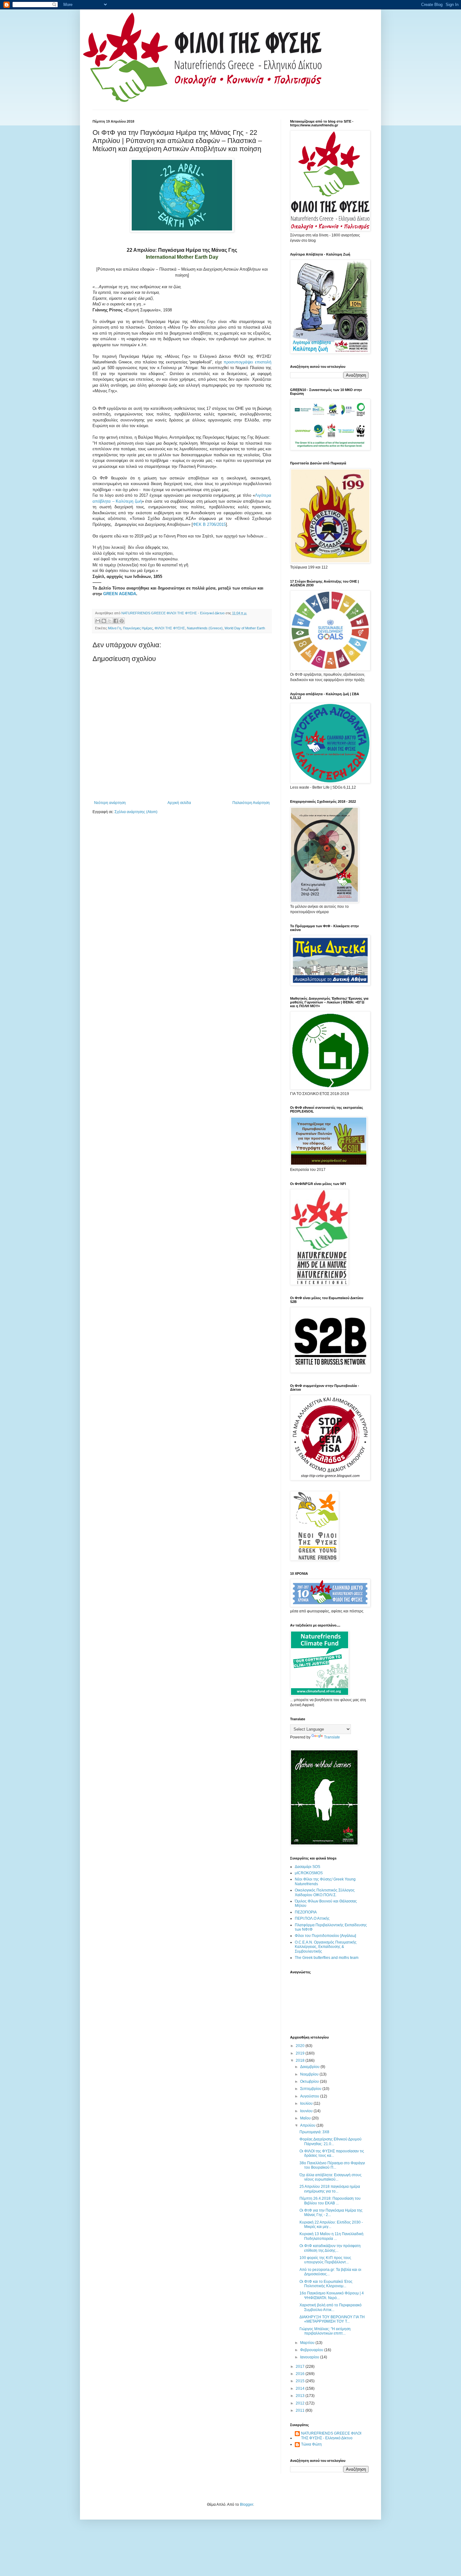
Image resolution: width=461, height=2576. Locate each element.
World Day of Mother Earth (245, 628)
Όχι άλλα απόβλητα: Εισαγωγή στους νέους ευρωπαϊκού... (331, 2177)
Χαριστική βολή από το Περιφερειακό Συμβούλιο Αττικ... (331, 2307)
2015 (301, 2381)
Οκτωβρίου (310, 2081)
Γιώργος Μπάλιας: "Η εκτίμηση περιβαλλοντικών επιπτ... (325, 2331)
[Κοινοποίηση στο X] (110, 621)
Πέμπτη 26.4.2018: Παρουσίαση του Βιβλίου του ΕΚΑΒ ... (330, 2201)
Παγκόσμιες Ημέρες (138, 628)
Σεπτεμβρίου (311, 2089)
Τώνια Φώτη (311, 2444)
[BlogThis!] (104, 621)
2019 (301, 2053)
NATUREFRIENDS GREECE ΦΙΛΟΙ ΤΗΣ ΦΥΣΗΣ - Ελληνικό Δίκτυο (331, 2436)
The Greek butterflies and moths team (327, 1958)
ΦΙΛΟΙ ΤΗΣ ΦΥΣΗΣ (170, 628)
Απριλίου (308, 2125)
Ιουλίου (307, 2103)
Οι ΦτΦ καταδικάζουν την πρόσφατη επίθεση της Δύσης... (330, 2248)
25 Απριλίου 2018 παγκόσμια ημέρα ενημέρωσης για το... (330, 2189)
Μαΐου (306, 2118)
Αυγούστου (310, 2096)
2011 (301, 2410)
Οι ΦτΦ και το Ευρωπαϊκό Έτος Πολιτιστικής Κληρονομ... (326, 2284)
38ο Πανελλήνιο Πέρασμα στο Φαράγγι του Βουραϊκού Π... (332, 2165)
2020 (301, 2046)
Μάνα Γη (114, 628)
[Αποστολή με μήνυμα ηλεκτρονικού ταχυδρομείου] (98, 621)
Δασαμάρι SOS (307, 1867)
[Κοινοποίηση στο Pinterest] (122, 621)
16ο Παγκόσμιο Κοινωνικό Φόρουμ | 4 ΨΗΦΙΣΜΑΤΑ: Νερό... (332, 2295)
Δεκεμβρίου (310, 2067)
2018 (301, 2060)
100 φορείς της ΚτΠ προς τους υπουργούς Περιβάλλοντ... (325, 2260)
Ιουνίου (307, 2111)
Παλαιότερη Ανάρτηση (251, 803)
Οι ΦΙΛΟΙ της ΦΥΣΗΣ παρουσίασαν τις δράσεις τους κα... (332, 2153)
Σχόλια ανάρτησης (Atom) (136, 812)
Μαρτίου (308, 2343)
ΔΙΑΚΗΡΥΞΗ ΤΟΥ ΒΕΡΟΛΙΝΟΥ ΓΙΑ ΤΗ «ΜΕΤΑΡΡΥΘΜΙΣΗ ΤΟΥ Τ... (332, 2319)
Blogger (246, 2505)
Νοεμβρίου (310, 2074)
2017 (301, 2367)
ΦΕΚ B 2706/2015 (209, 524)
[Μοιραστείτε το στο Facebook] (116, 621)
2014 (301, 2388)
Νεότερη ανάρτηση (110, 803)
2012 (301, 2403)
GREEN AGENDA (120, 594)
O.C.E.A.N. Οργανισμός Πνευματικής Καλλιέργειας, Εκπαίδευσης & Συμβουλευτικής (326, 1947)
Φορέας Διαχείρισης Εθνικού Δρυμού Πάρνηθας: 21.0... (331, 2141)
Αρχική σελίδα (179, 803)
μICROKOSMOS (309, 1873)
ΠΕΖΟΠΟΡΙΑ (306, 1912)
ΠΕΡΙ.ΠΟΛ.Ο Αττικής (312, 1918)
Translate (332, 1737)
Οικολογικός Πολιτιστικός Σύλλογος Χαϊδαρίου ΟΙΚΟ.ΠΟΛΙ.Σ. (325, 1892)
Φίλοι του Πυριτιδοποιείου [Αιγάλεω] (325, 1936)
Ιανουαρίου (310, 2357)
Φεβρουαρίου (312, 2350)
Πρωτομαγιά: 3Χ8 (314, 2132)
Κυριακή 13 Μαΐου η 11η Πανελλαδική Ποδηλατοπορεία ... (331, 2236)
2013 (301, 2396)
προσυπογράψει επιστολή (247, 362)
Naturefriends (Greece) (205, 628)
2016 (301, 2374)
